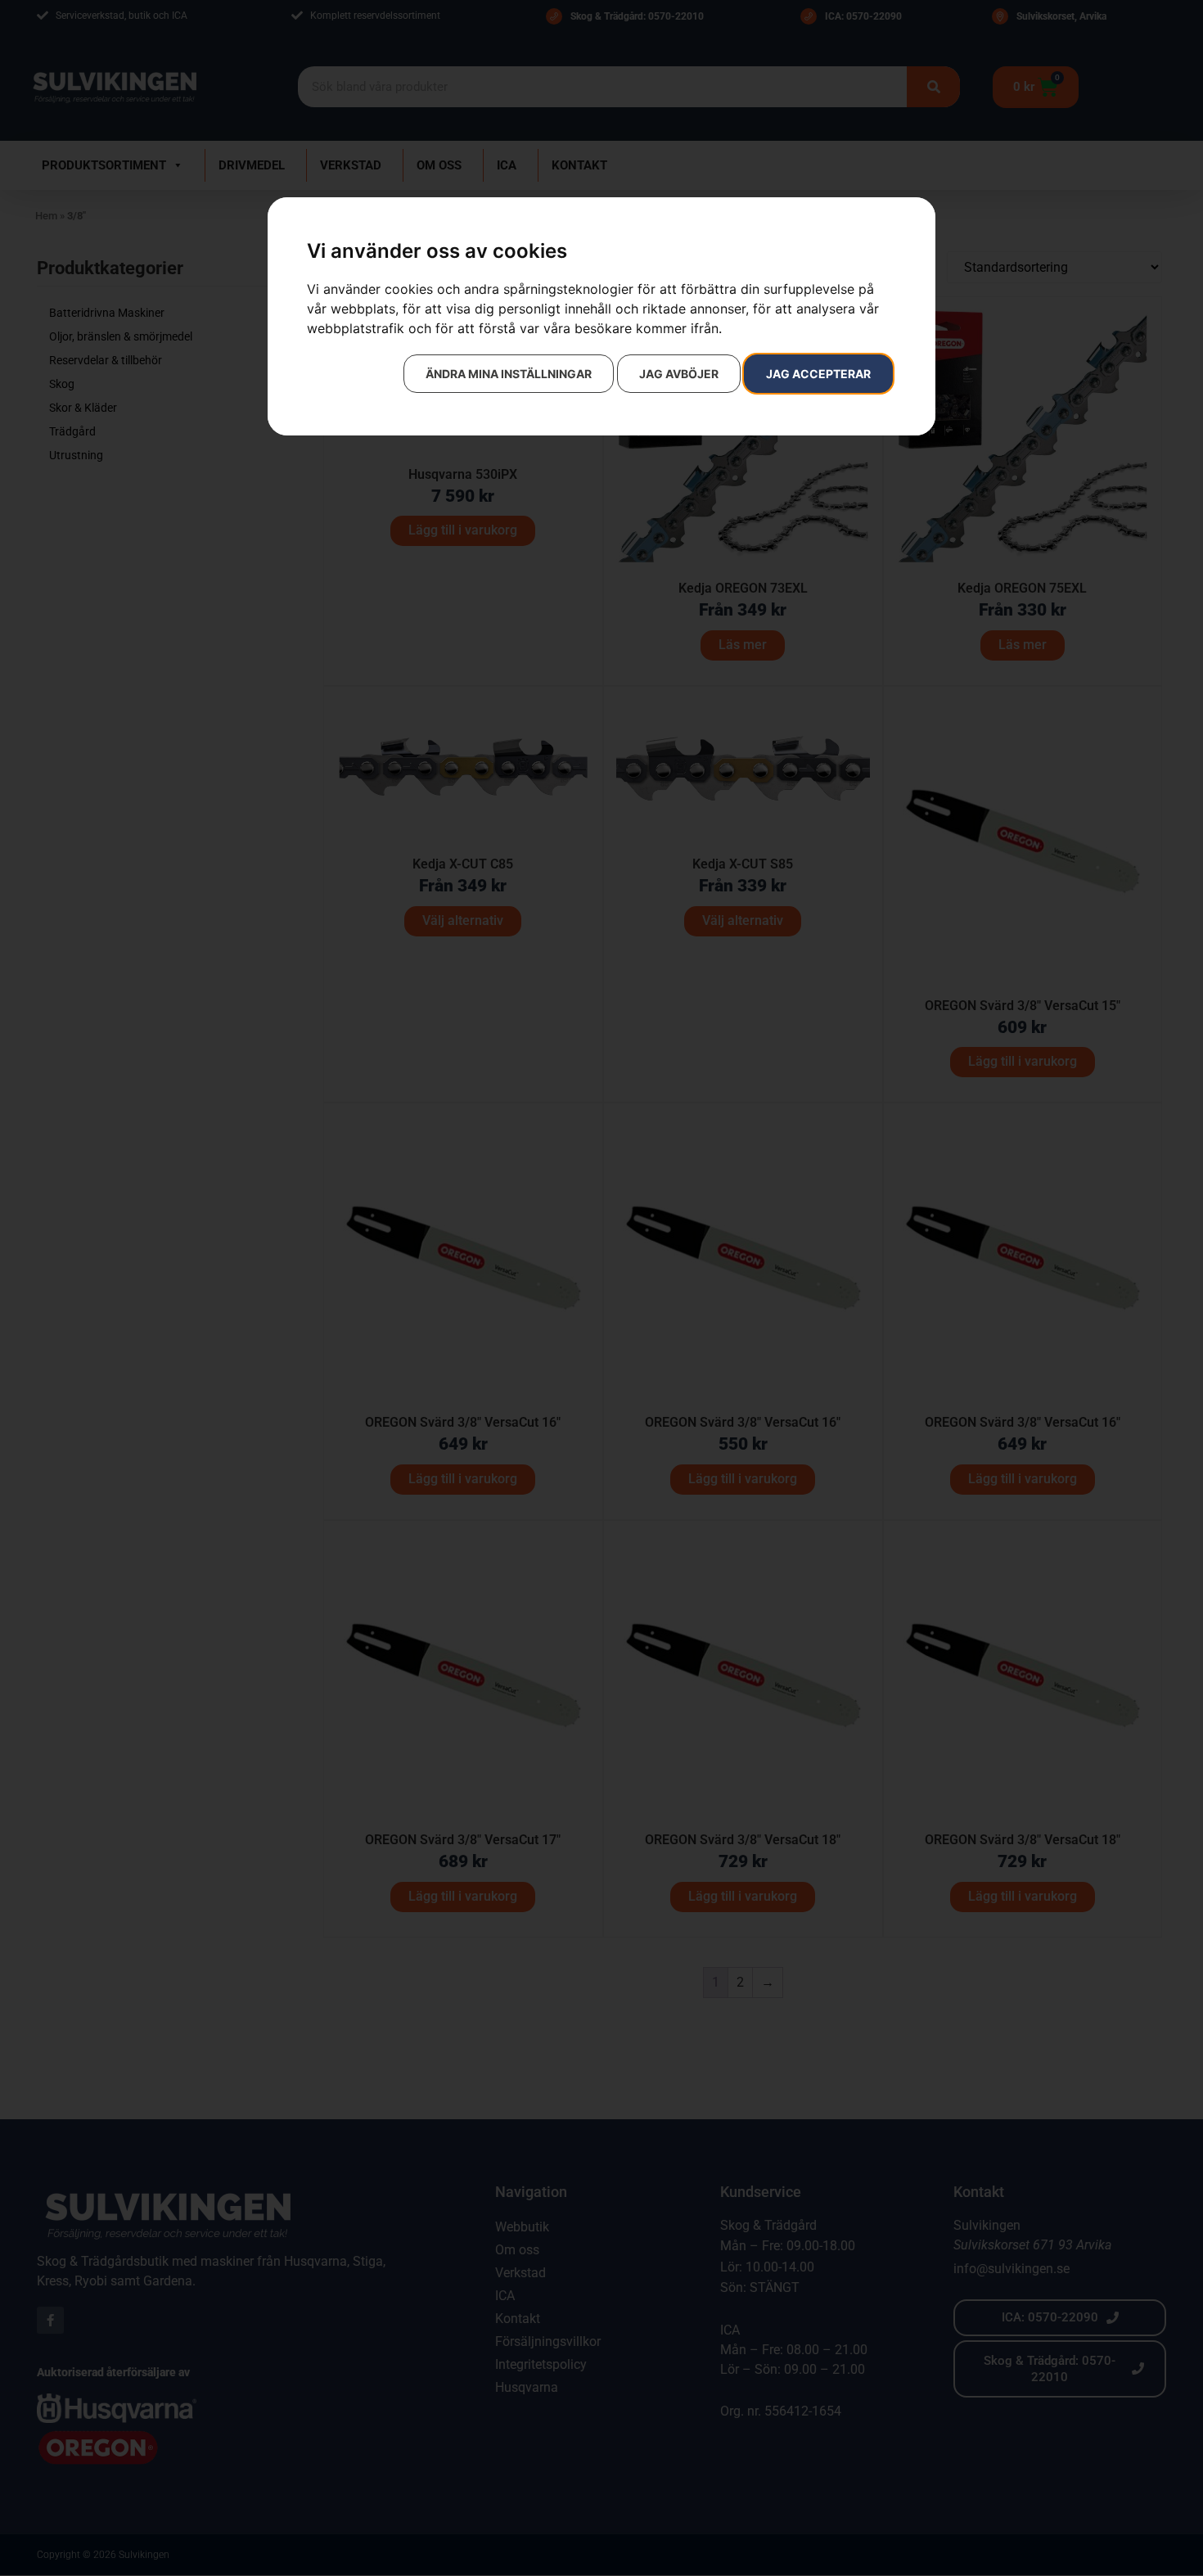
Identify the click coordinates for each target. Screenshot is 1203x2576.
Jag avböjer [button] (679, 374)
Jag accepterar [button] (818, 374)
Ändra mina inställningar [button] (509, 374)
